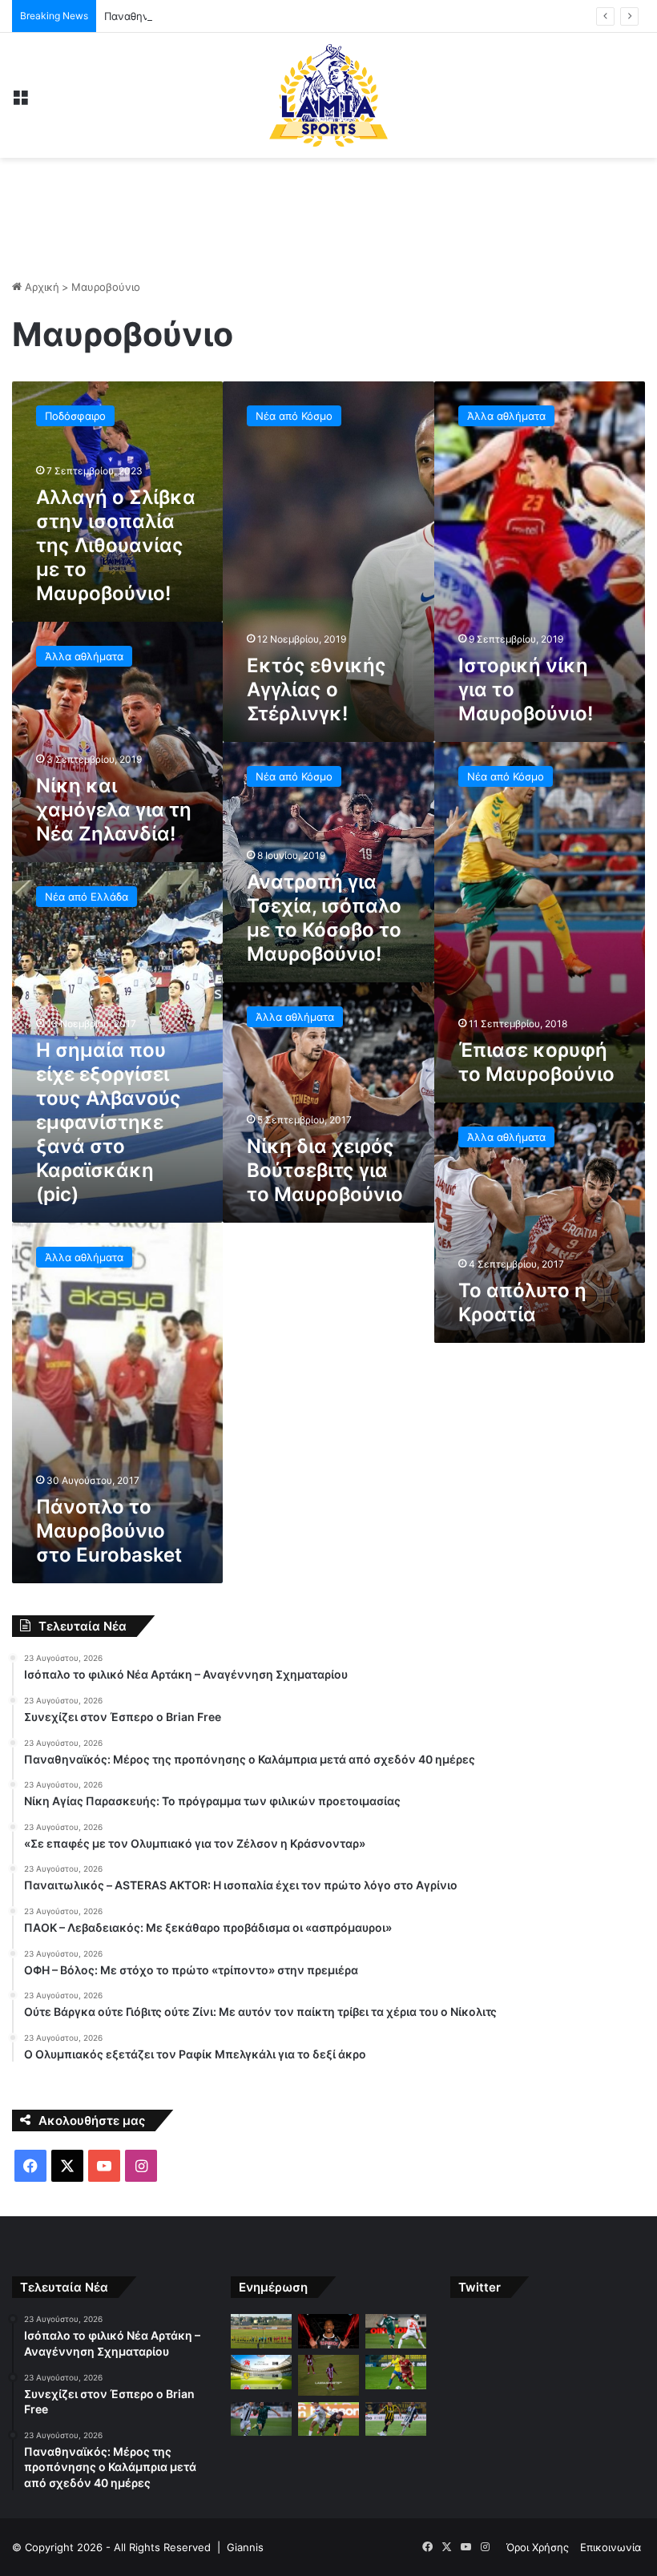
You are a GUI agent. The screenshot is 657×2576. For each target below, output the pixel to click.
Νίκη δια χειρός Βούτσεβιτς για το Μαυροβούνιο (325, 1170)
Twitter (480, 2287)
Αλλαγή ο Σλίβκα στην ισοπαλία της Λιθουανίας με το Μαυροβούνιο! (116, 545)
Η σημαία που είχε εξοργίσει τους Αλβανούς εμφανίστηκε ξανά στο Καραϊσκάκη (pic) (109, 1122)
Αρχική (40, 287)
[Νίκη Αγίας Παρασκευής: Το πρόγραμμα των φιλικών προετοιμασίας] (261, 2372)
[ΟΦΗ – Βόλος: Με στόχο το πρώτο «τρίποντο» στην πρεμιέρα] (328, 2419)
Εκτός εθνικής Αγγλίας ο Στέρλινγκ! (316, 689)
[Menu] (20, 101)
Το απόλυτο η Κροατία (522, 1302)
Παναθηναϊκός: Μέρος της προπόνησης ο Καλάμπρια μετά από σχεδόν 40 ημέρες (307, 16)
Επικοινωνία (611, 2547)
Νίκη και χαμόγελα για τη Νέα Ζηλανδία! (114, 810)
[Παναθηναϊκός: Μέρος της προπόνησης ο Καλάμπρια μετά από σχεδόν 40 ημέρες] (396, 2331)
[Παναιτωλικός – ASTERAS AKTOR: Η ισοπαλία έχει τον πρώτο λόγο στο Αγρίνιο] (396, 2372)
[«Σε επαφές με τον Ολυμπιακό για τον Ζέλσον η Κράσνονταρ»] (328, 2375)
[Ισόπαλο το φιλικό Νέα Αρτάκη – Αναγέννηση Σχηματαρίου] (261, 2331)
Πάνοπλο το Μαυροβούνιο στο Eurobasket (109, 1531)
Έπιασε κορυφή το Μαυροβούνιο (536, 1062)
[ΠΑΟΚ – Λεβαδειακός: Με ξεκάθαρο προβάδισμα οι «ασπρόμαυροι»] (261, 2419)
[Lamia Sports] (328, 95)
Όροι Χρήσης (538, 2547)
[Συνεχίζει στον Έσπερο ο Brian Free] (328, 2331)
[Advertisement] (328, 210)
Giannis (245, 2547)
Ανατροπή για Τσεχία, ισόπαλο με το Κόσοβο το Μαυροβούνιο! (324, 918)
